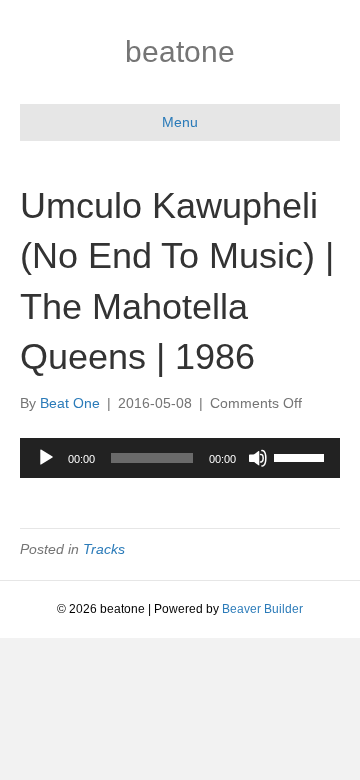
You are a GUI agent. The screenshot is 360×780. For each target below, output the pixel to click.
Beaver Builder (262, 609)
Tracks (104, 549)
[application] (180, 458)
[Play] (46, 458)
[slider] (302, 456)
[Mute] (258, 458)
